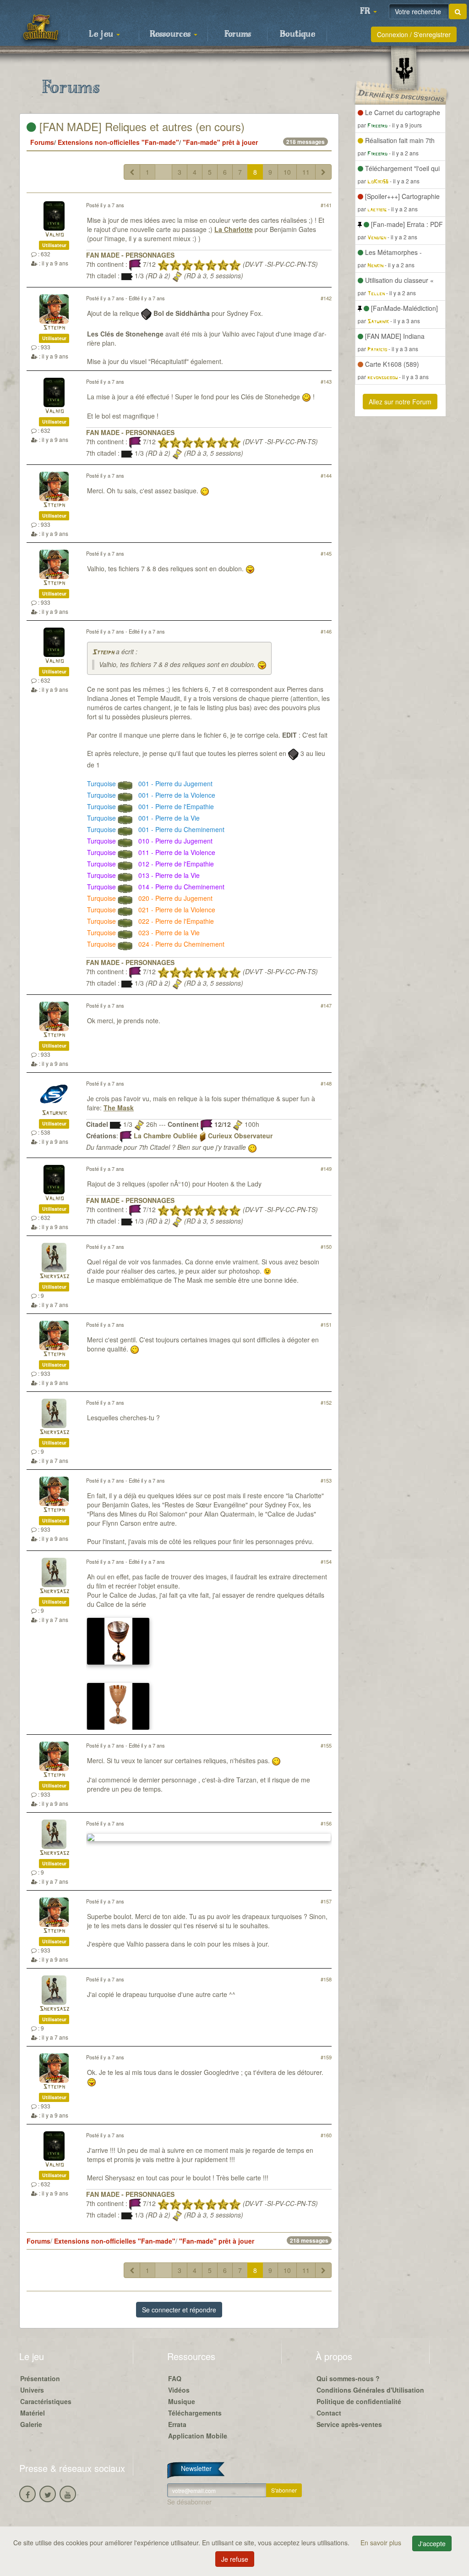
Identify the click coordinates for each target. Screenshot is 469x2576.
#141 (326, 205)
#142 (326, 298)
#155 (326, 1745)
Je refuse (235, 2559)
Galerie (31, 2424)
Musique (182, 2401)
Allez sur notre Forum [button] (400, 402)
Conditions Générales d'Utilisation (370, 2390)
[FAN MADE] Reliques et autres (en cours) (140, 126)
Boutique (297, 34)
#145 (326, 553)
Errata (177, 2424)
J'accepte (432, 2543)
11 (306, 172)
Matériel (33, 2413)
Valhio (54, 235)
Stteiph (54, 328)
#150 (326, 1247)
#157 (326, 1901)
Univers (32, 2390)
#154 (326, 1561)
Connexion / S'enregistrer (414, 34)
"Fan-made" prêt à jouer (220, 142)
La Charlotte (234, 229)
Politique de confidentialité (359, 2401)
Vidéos (179, 2390)
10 (287, 172)
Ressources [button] (171, 34)
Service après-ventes (349, 2424)
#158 (326, 1979)
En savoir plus (382, 2543)
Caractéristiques (46, 2401)
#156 (326, 1823)
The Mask (119, 1108)
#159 (326, 2057)
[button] (368, 11)
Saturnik (54, 1113)
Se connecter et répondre (179, 2310)
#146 (326, 631)
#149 (326, 1169)
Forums (238, 34)
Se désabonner (189, 2502)
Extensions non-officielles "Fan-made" (118, 142)
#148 (326, 1083)
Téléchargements (195, 2413)
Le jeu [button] (102, 34)
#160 (326, 2135)
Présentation (40, 2378)
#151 (326, 1324)
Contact (329, 2413)
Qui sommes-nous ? (348, 2378)
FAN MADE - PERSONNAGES (130, 255)
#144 (326, 475)
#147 (326, 1005)
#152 (326, 1402)
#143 (326, 381)
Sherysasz (54, 1277)
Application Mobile (198, 2436)
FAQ (175, 2378)
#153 (326, 1480)
